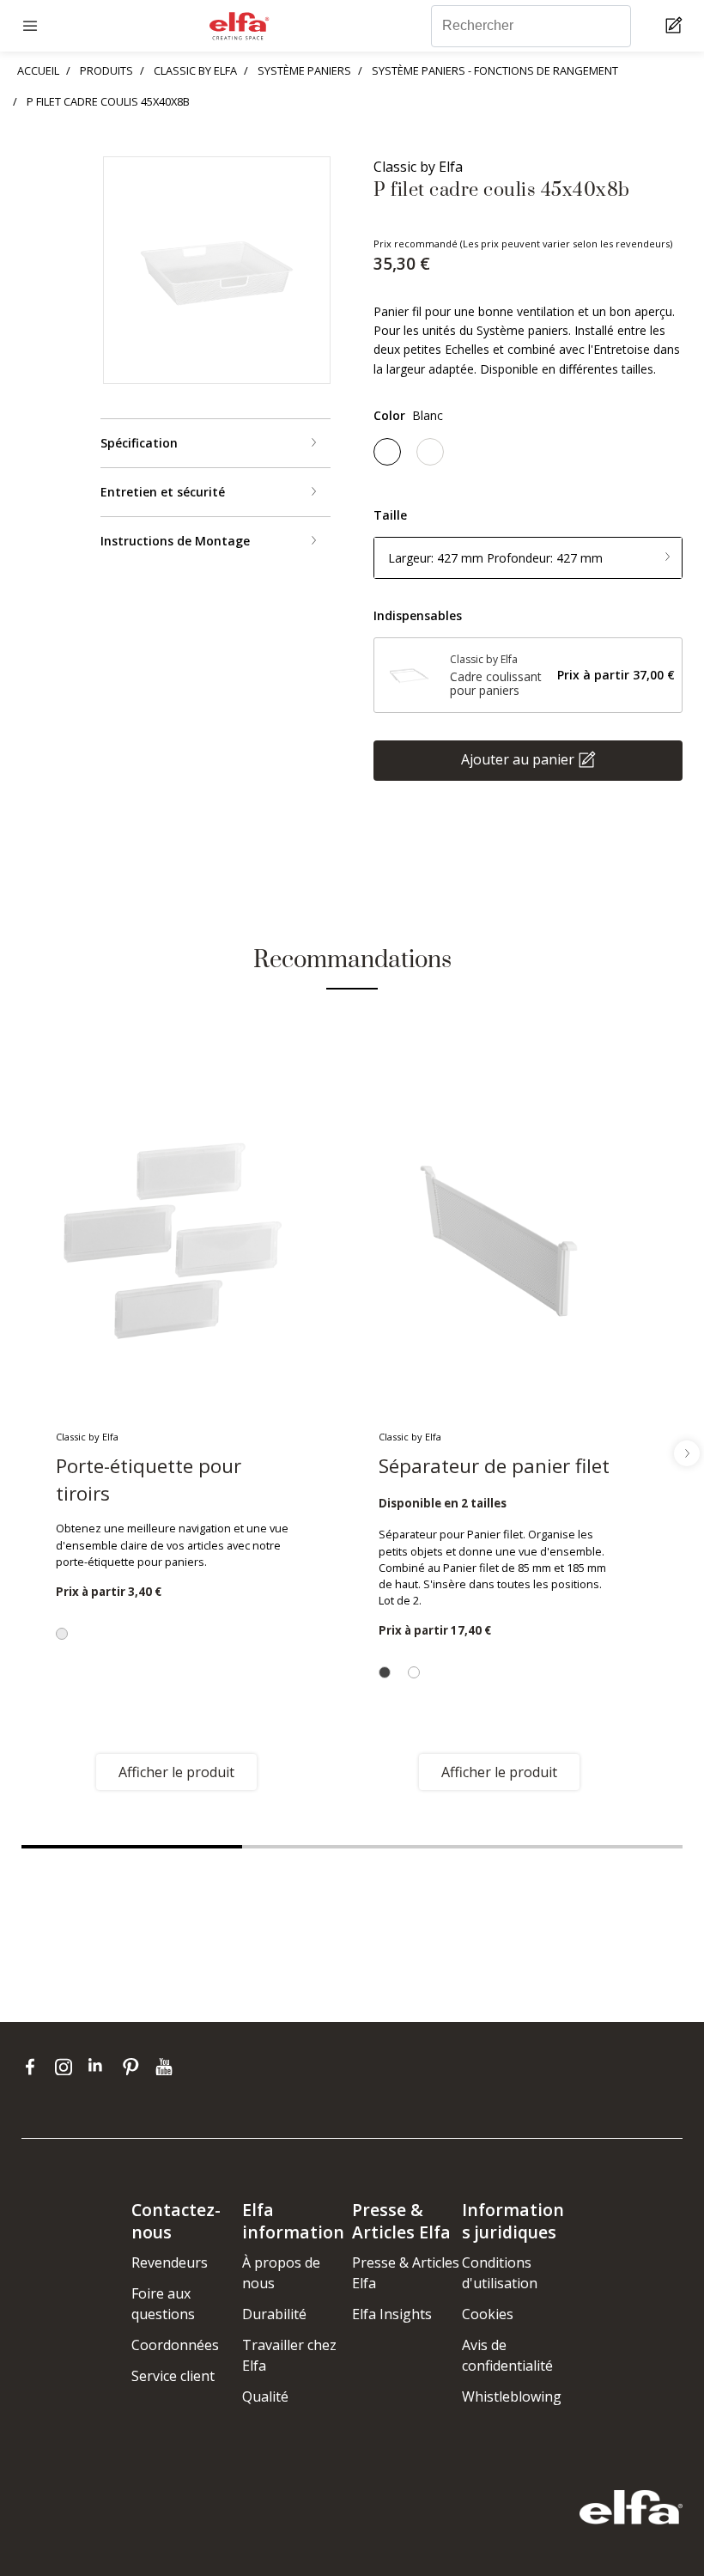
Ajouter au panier (518, 759)
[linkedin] (101, 2067)
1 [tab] (132, 1847)
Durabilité (274, 2314)
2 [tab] (352, 1847)
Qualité (265, 2396)
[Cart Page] (676, 26)
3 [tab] (572, 1847)
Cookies (488, 2314)
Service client (173, 2376)
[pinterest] (134, 2067)
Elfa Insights (392, 2314)
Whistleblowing (512, 2396)
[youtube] (166, 2067)
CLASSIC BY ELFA (195, 70)
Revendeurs (170, 2262)
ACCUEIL (38, 70)
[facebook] (34, 2067)
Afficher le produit (176, 1772)
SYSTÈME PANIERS (304, 70)
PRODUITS (106, 70)
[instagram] (67, 2067)
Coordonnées (175, 2345)
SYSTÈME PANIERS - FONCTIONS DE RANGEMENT (495, 70)
